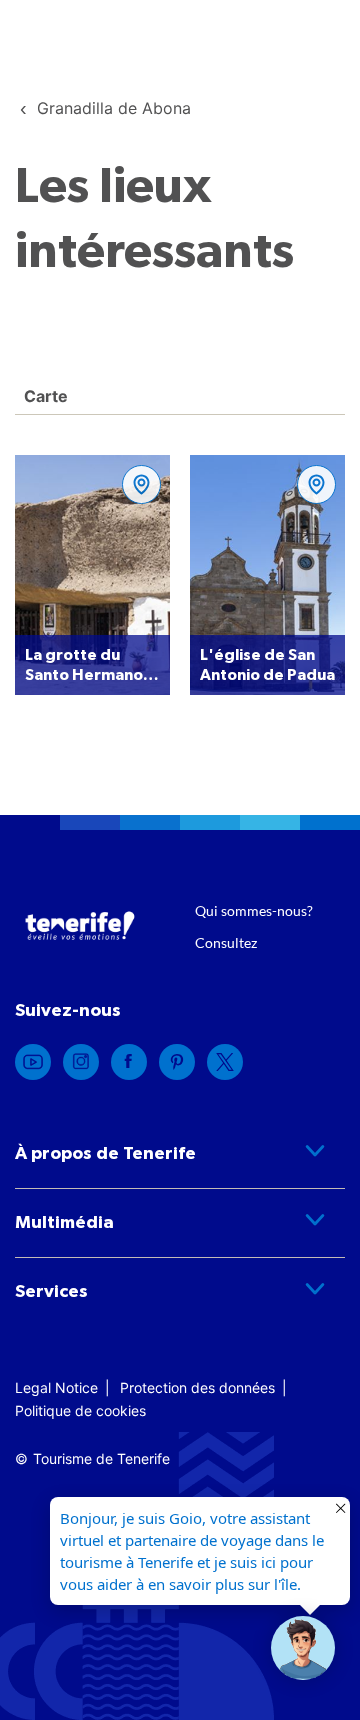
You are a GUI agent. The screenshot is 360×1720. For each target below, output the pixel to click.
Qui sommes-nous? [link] (254, 910)
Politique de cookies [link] (80, 1410)
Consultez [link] (226, 942)
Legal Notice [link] (56, 1387)
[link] (114, 108)
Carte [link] (44, 396)
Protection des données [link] (197, 1387)
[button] (303, 1648)
